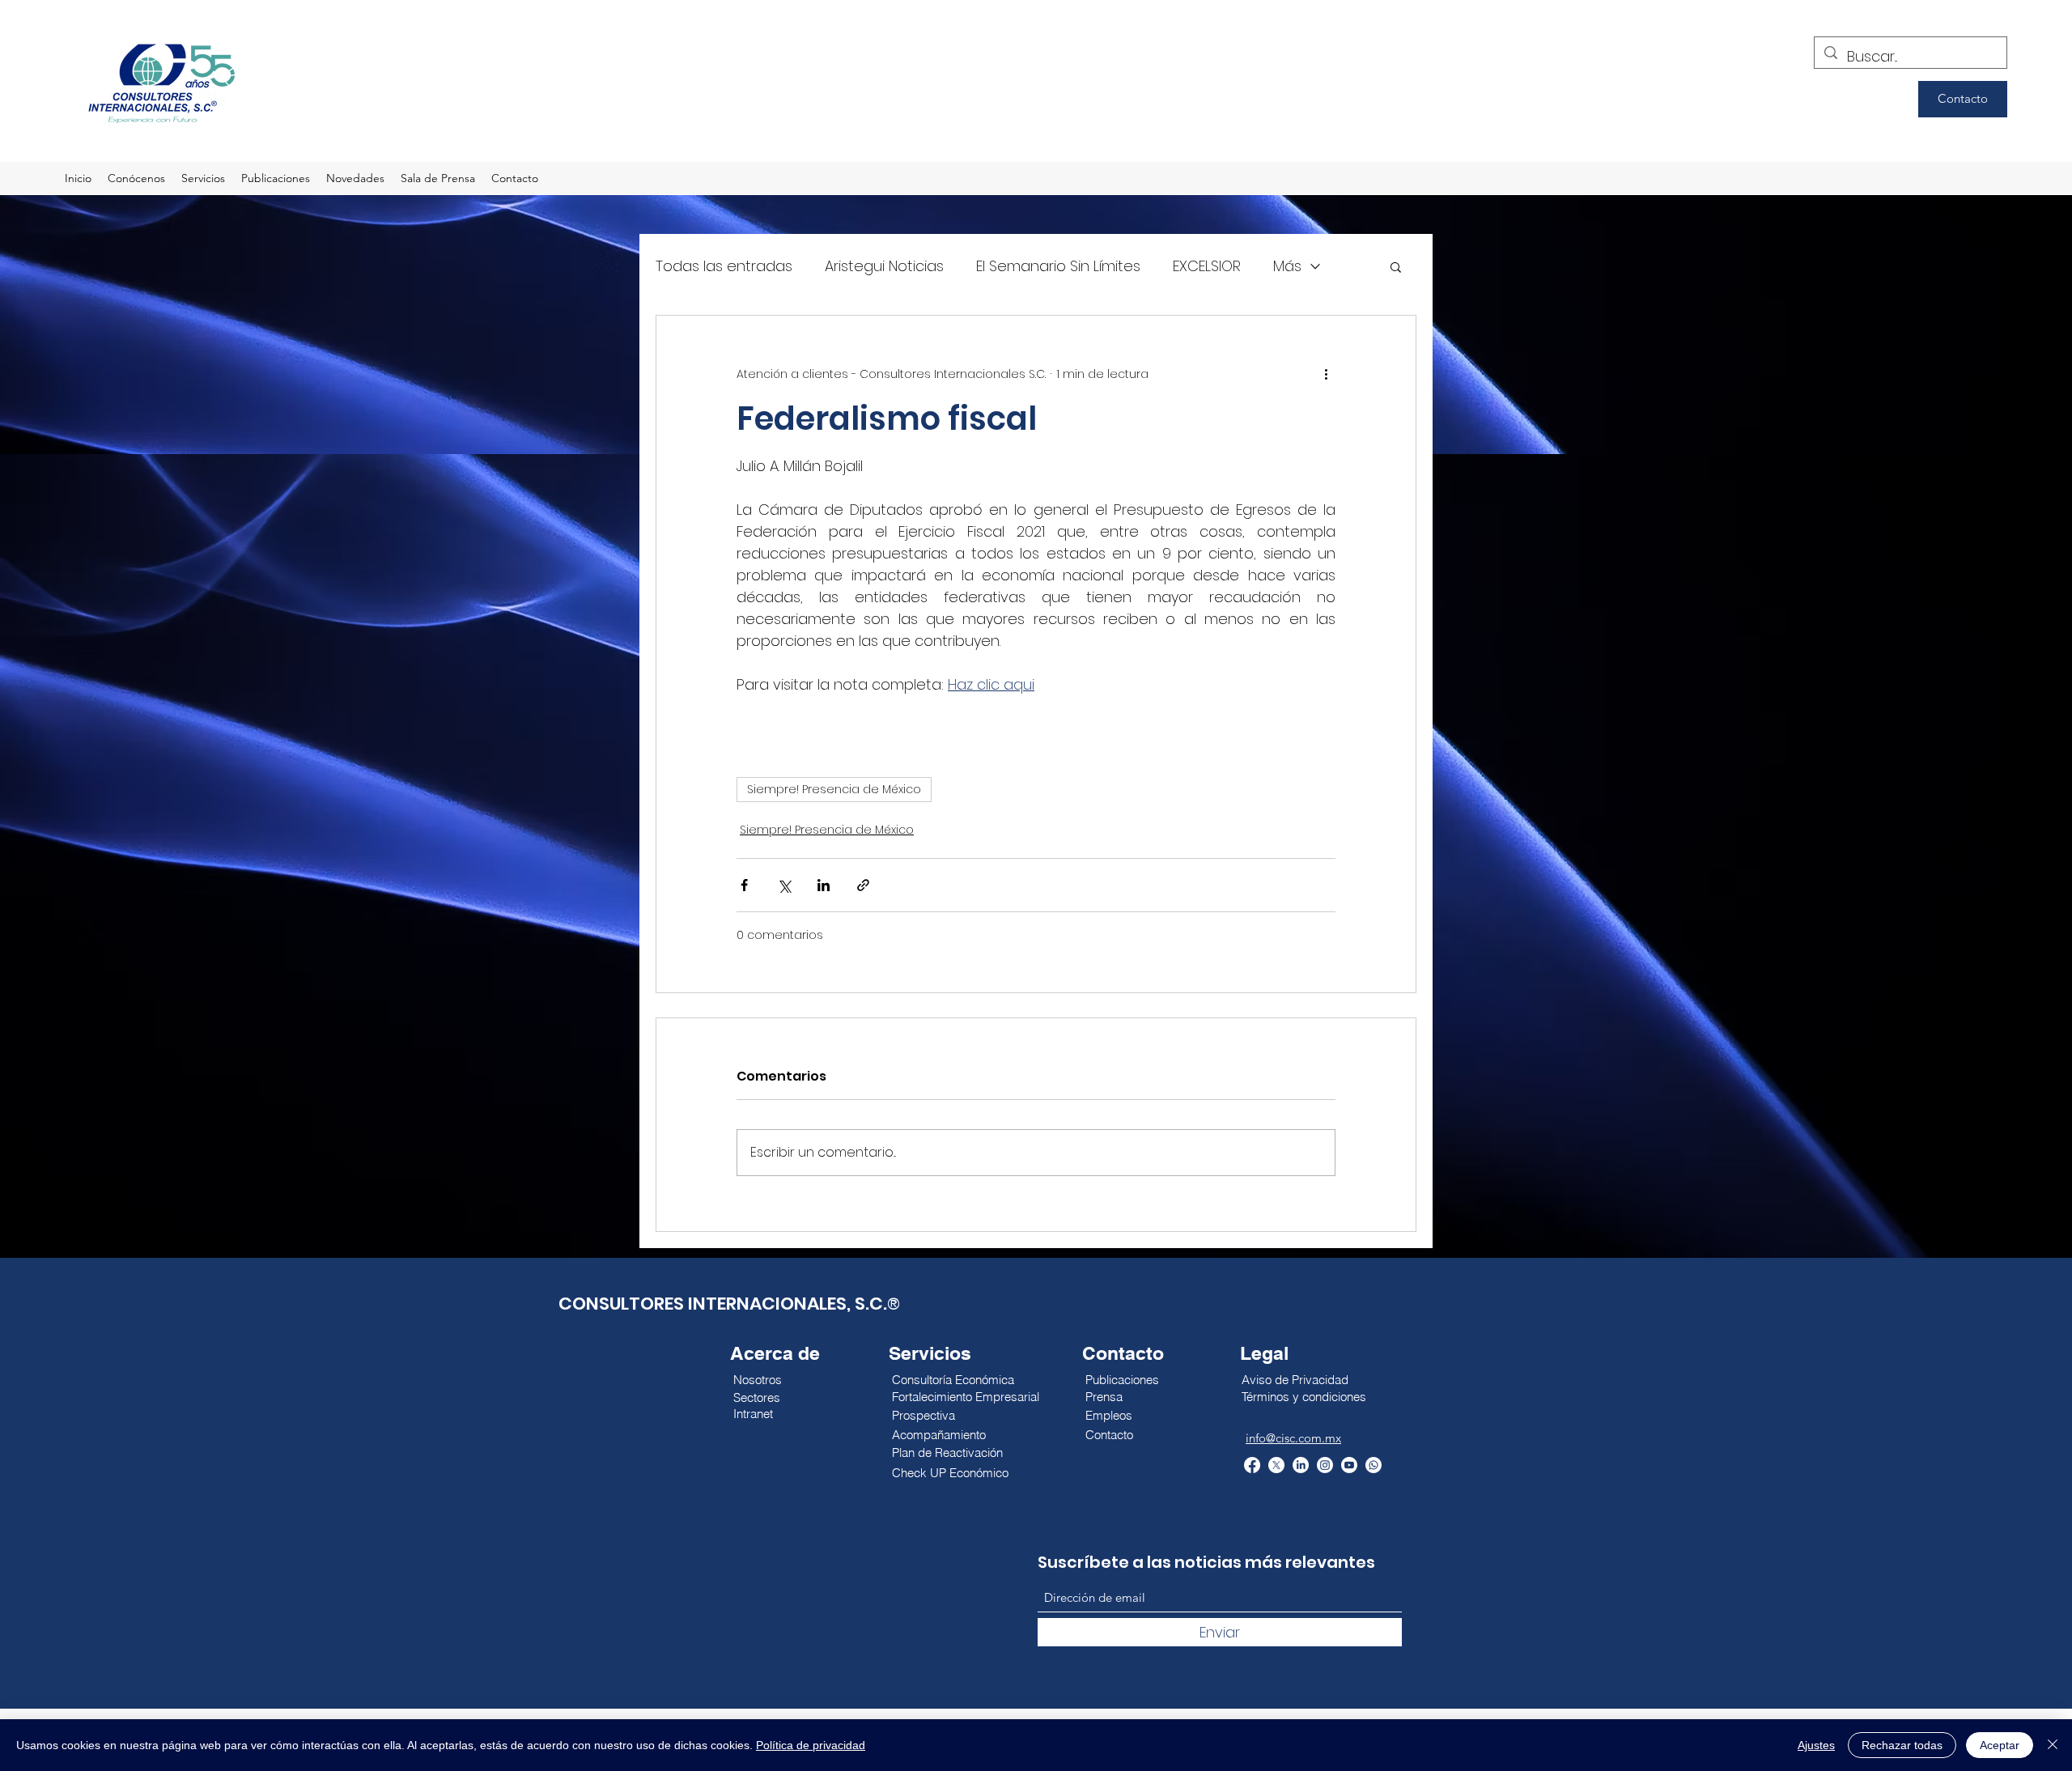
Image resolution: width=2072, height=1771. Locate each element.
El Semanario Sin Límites (1058, 266)
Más (1287, 266)
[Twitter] (1276, 1465)
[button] (1396, 266)
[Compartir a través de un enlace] (863, 885)
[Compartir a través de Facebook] (744, 885)
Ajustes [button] (1816, 1745)
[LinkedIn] (1301, 1465)
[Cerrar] (2053, 1745)
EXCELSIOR (1207, 266)
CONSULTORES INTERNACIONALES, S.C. (723, 1304)
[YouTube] (1349, 1465)
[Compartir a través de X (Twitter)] (784, 885)
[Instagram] (1325, 1465)
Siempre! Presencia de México (834, 789)
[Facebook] (1252, 1465)
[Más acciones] (1326, 374)
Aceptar (2000, 1745)
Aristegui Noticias (884, 266)
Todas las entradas (724, 266)
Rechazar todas (1902, 1745)
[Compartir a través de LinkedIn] (824, 885)
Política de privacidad (811, 1745)
